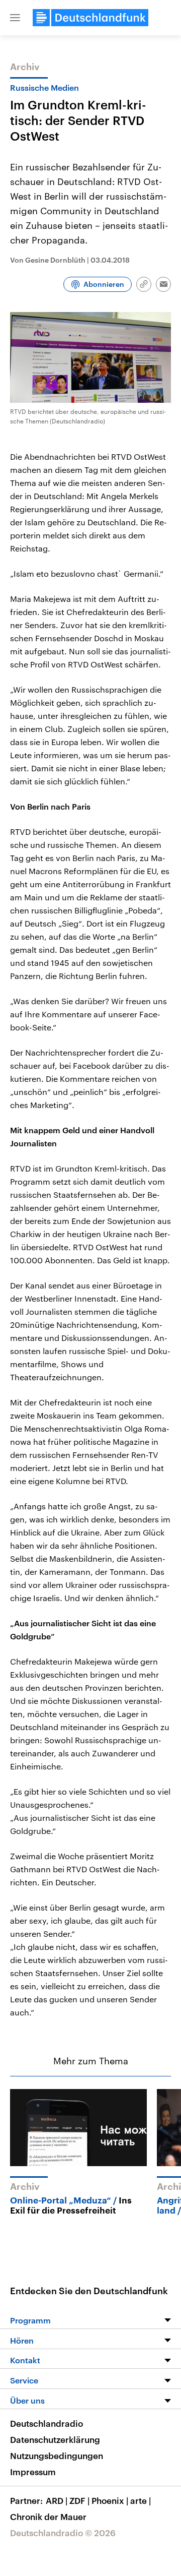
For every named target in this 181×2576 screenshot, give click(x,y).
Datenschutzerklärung (55, 2439)
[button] (15, 18)
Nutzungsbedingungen (57, 2456)
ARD (57, 2500)
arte (141, 2500)
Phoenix (110, 2500)
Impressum (33, 2472)
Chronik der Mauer (48, 2517)
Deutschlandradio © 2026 (63, 2533)
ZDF (79, 2500)
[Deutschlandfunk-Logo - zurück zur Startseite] (90, 18)
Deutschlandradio (47, 2423)
